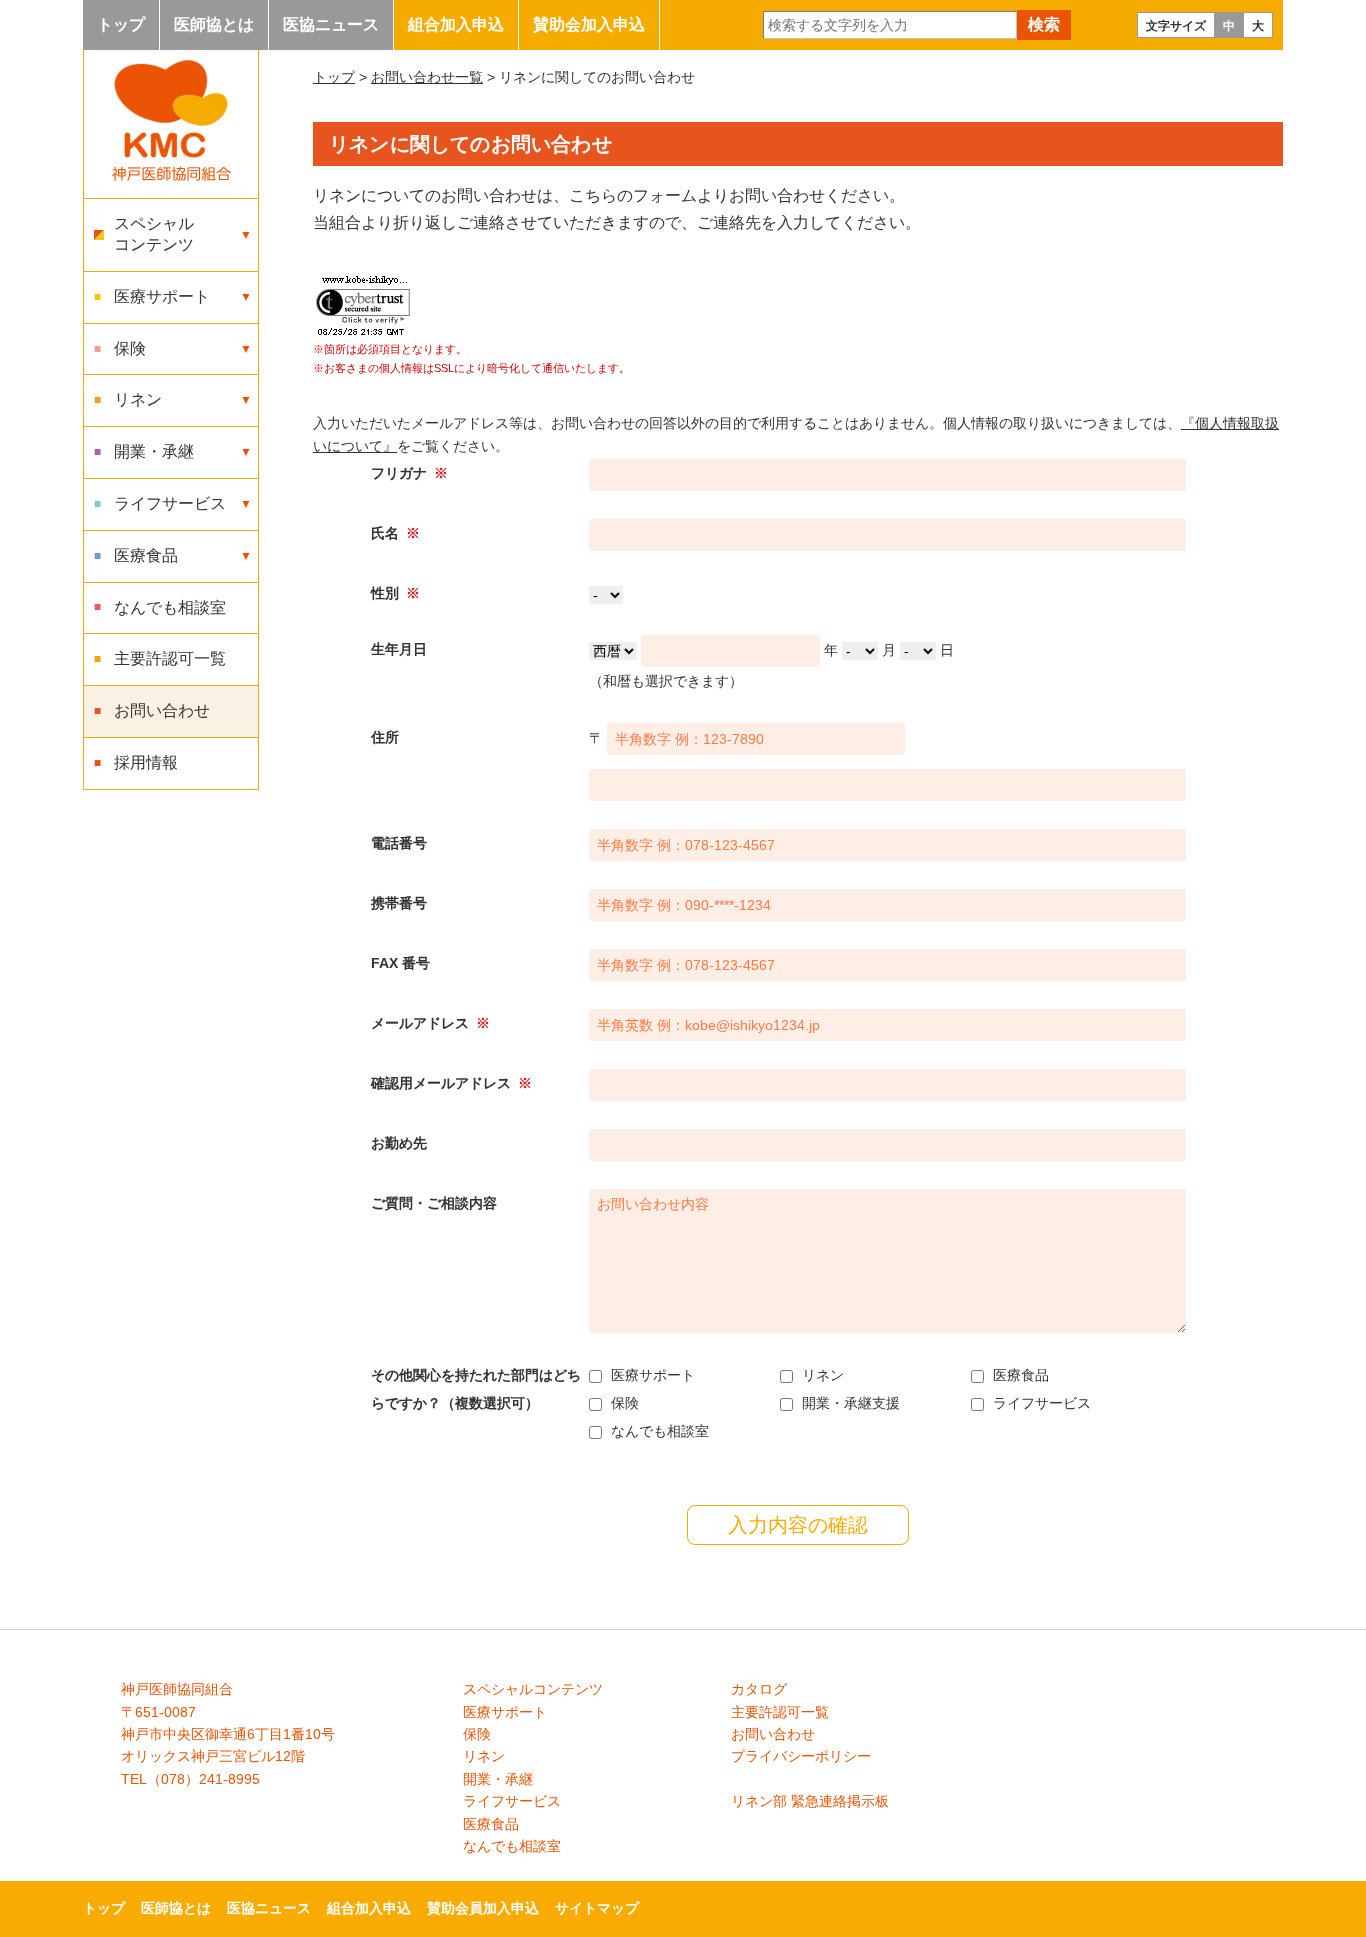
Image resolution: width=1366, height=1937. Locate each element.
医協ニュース (331, 24)
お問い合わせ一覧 (427, 77)
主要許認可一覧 (170, 658)
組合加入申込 (456, 24)
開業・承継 (498, 1779)
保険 (477, 1734)
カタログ (759, 1689)
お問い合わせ (162, 710)
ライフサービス (512, 1801)
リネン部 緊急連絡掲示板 (810, 1801)
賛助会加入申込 (589, 24)
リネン (484, 1756)
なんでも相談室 (170, 607)
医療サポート (505, 1712)
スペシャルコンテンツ (533, 1689)
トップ (121, 24)
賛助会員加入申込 (483, 1908)
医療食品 (491, 1824)
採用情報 (146, 762)
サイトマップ (597, 1908)
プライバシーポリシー (801, 1756)
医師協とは (214, 24)
